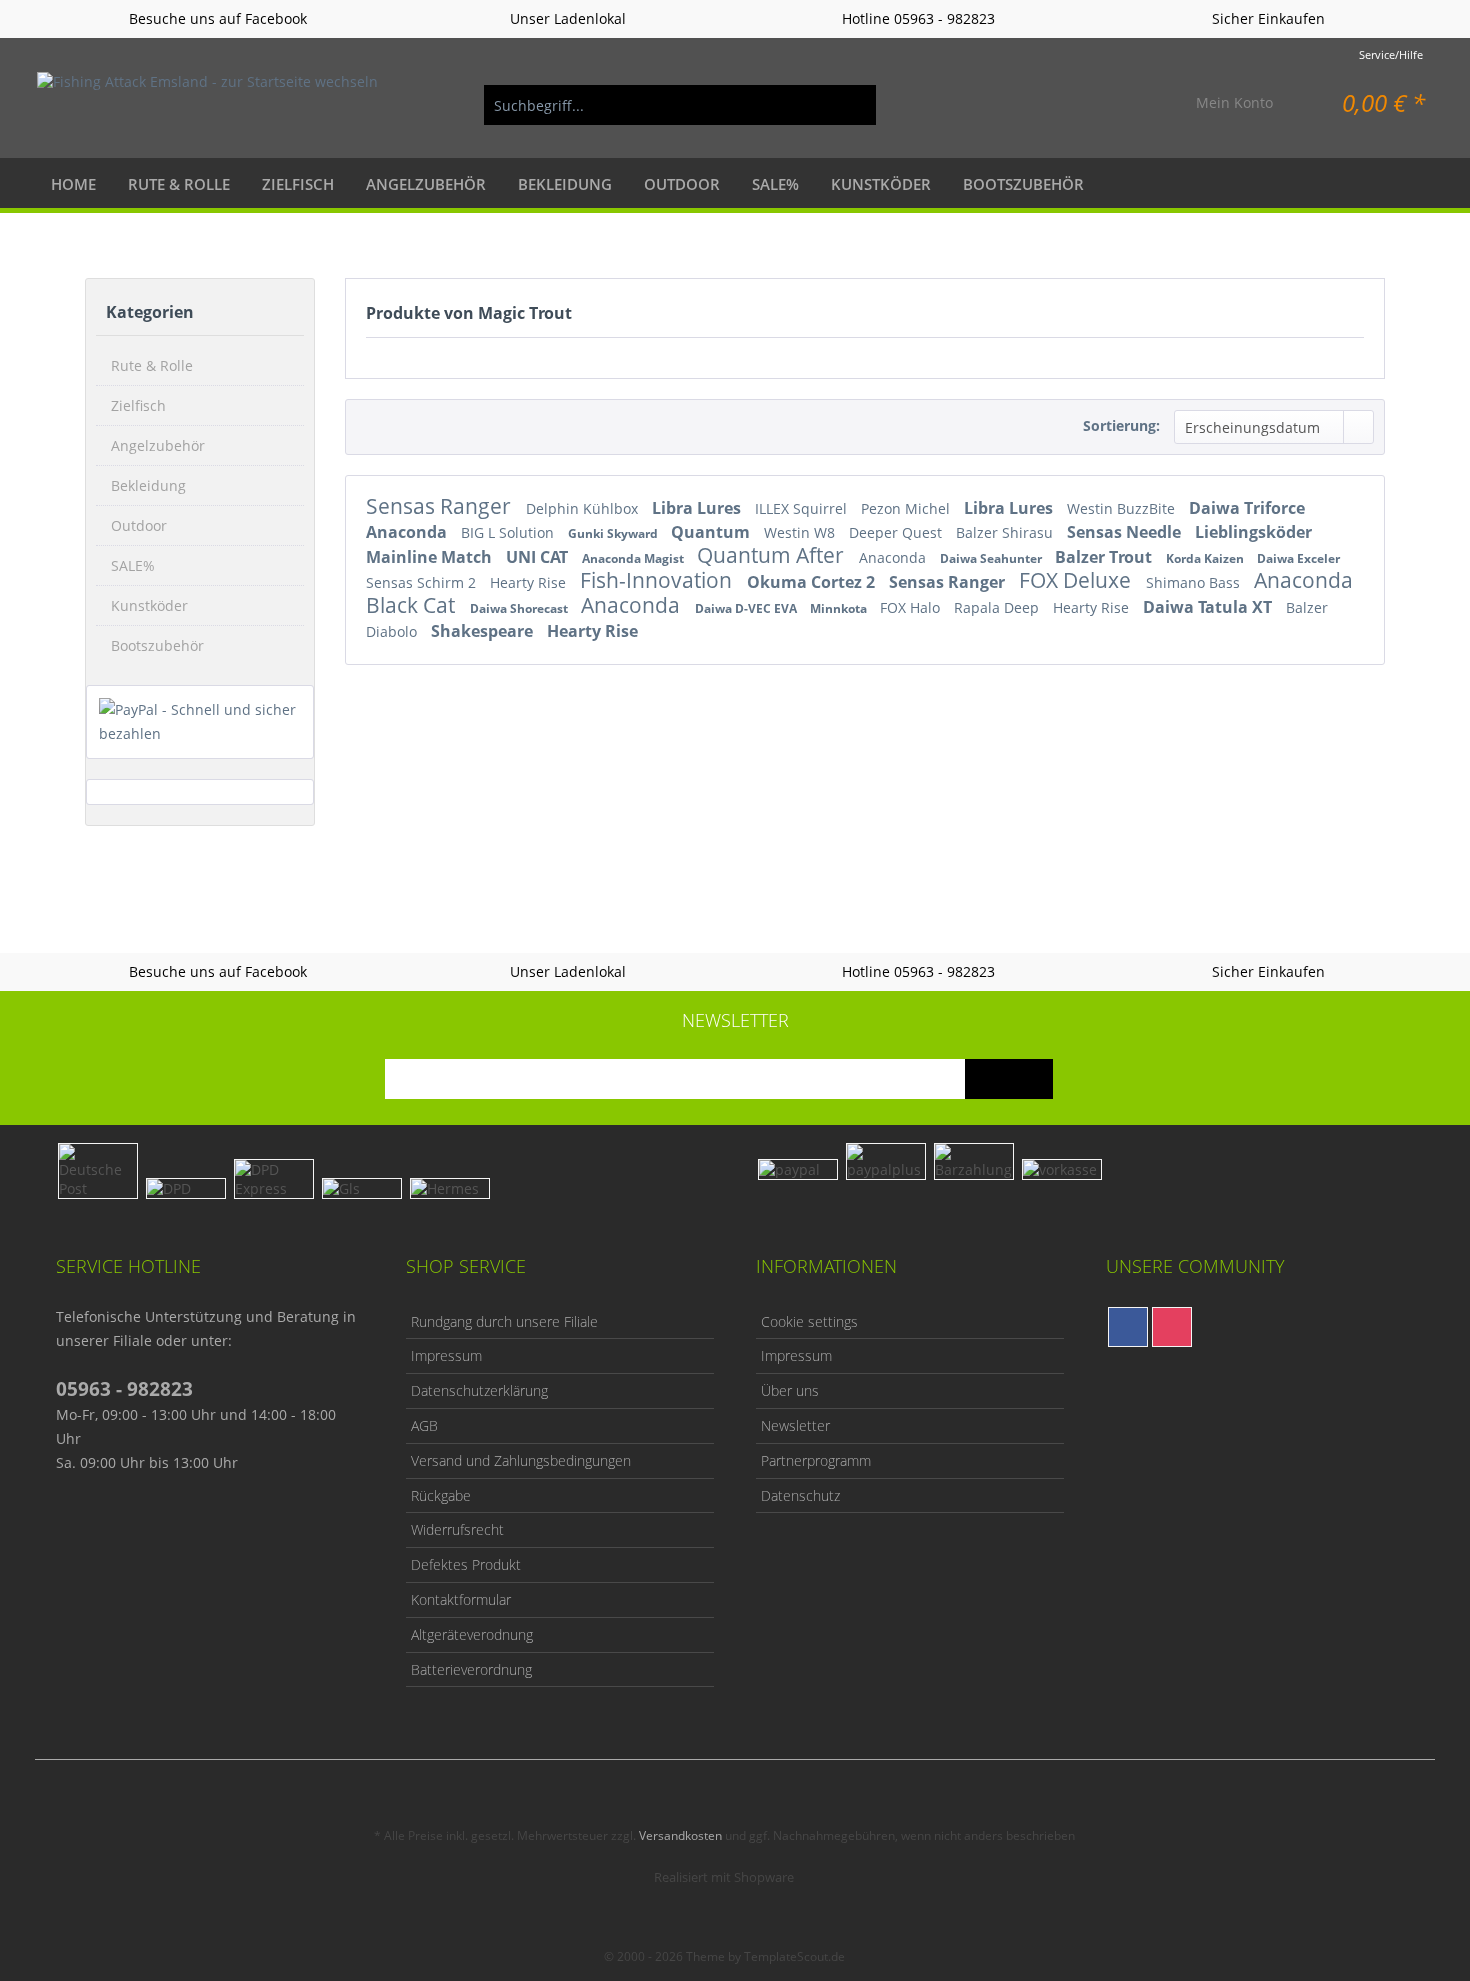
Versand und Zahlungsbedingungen (521, 1460)
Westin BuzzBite (1123, 508)
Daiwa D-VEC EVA (747, 608)
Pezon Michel (907, 508)
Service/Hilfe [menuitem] (1391, 54)
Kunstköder (149, 605)
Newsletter (795, 1425)
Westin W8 (801, 532)
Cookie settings (809, 1321)
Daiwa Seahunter (992, 558)
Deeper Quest (897, 532)
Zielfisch (138, 405)
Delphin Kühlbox (584, 508)
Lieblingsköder (1253, 532)
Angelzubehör (158, 445)
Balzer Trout (1105, 557)
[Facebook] (1128, 1327)
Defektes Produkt (466, 1564)
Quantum (712, 532)
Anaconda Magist (634, 558)
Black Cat (413, 605)
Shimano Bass (1195, 582)
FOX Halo (912, 607)
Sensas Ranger (441, 506)
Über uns (790, 1390)
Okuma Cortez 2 (813, 582)
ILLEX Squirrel (803, 508)
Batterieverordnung (471, 1669)
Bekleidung (148, 485)
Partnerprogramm (816, 1460)
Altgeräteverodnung (472, 1634)
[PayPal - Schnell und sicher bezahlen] (200, 722)
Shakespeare (484, 631)
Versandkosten (680, 1835)
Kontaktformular (461, 1599)
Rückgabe (441, 1495)
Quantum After (773, 555)
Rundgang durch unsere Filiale (504, 1321)
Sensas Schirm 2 (423, 582)
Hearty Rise (530, 582)
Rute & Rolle (152, 365)
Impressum (446, 1355)
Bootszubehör (157, 645)
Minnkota (840, 608)
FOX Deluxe (1077, 580)
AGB (424, 1425)
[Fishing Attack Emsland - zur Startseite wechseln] (207, 105)
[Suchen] (851, 105)
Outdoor (139, 525)
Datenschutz (800, 1495)
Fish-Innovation (658, 580)
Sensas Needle (1126, 532)
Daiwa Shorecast (520, 608)
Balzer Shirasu (1006, 532)
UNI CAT (539, 557)
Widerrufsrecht (457, 1529)
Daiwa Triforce (1247, 508)
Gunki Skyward (614, 533)
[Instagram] (1172, 1327)
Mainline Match (431, 557)
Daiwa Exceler (1298, 558)
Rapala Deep (998, 607)
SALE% (133, 565)
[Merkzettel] (1134, 105)
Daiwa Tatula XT (1209, 607)
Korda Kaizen (1206, 558)
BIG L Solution (509, 532)
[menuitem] (680, 105)
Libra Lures (698, 508)
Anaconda (408, 532)
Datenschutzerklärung (479, 1390)
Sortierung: (1121, 425)
